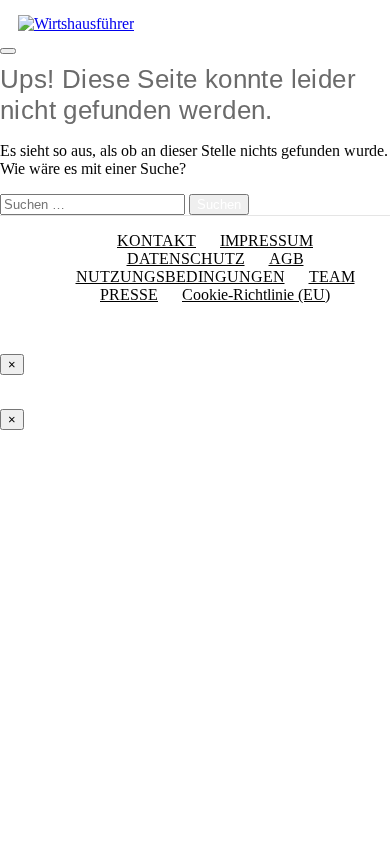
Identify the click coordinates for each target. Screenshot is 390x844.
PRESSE (129, 294)
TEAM (332, 276)
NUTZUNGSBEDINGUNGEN (180, 276)
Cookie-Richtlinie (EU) (256, 294)
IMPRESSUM (266, 240)
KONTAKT (156, 240)
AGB (286, 258)
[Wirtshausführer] (76, 23)
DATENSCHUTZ (186, 258)
